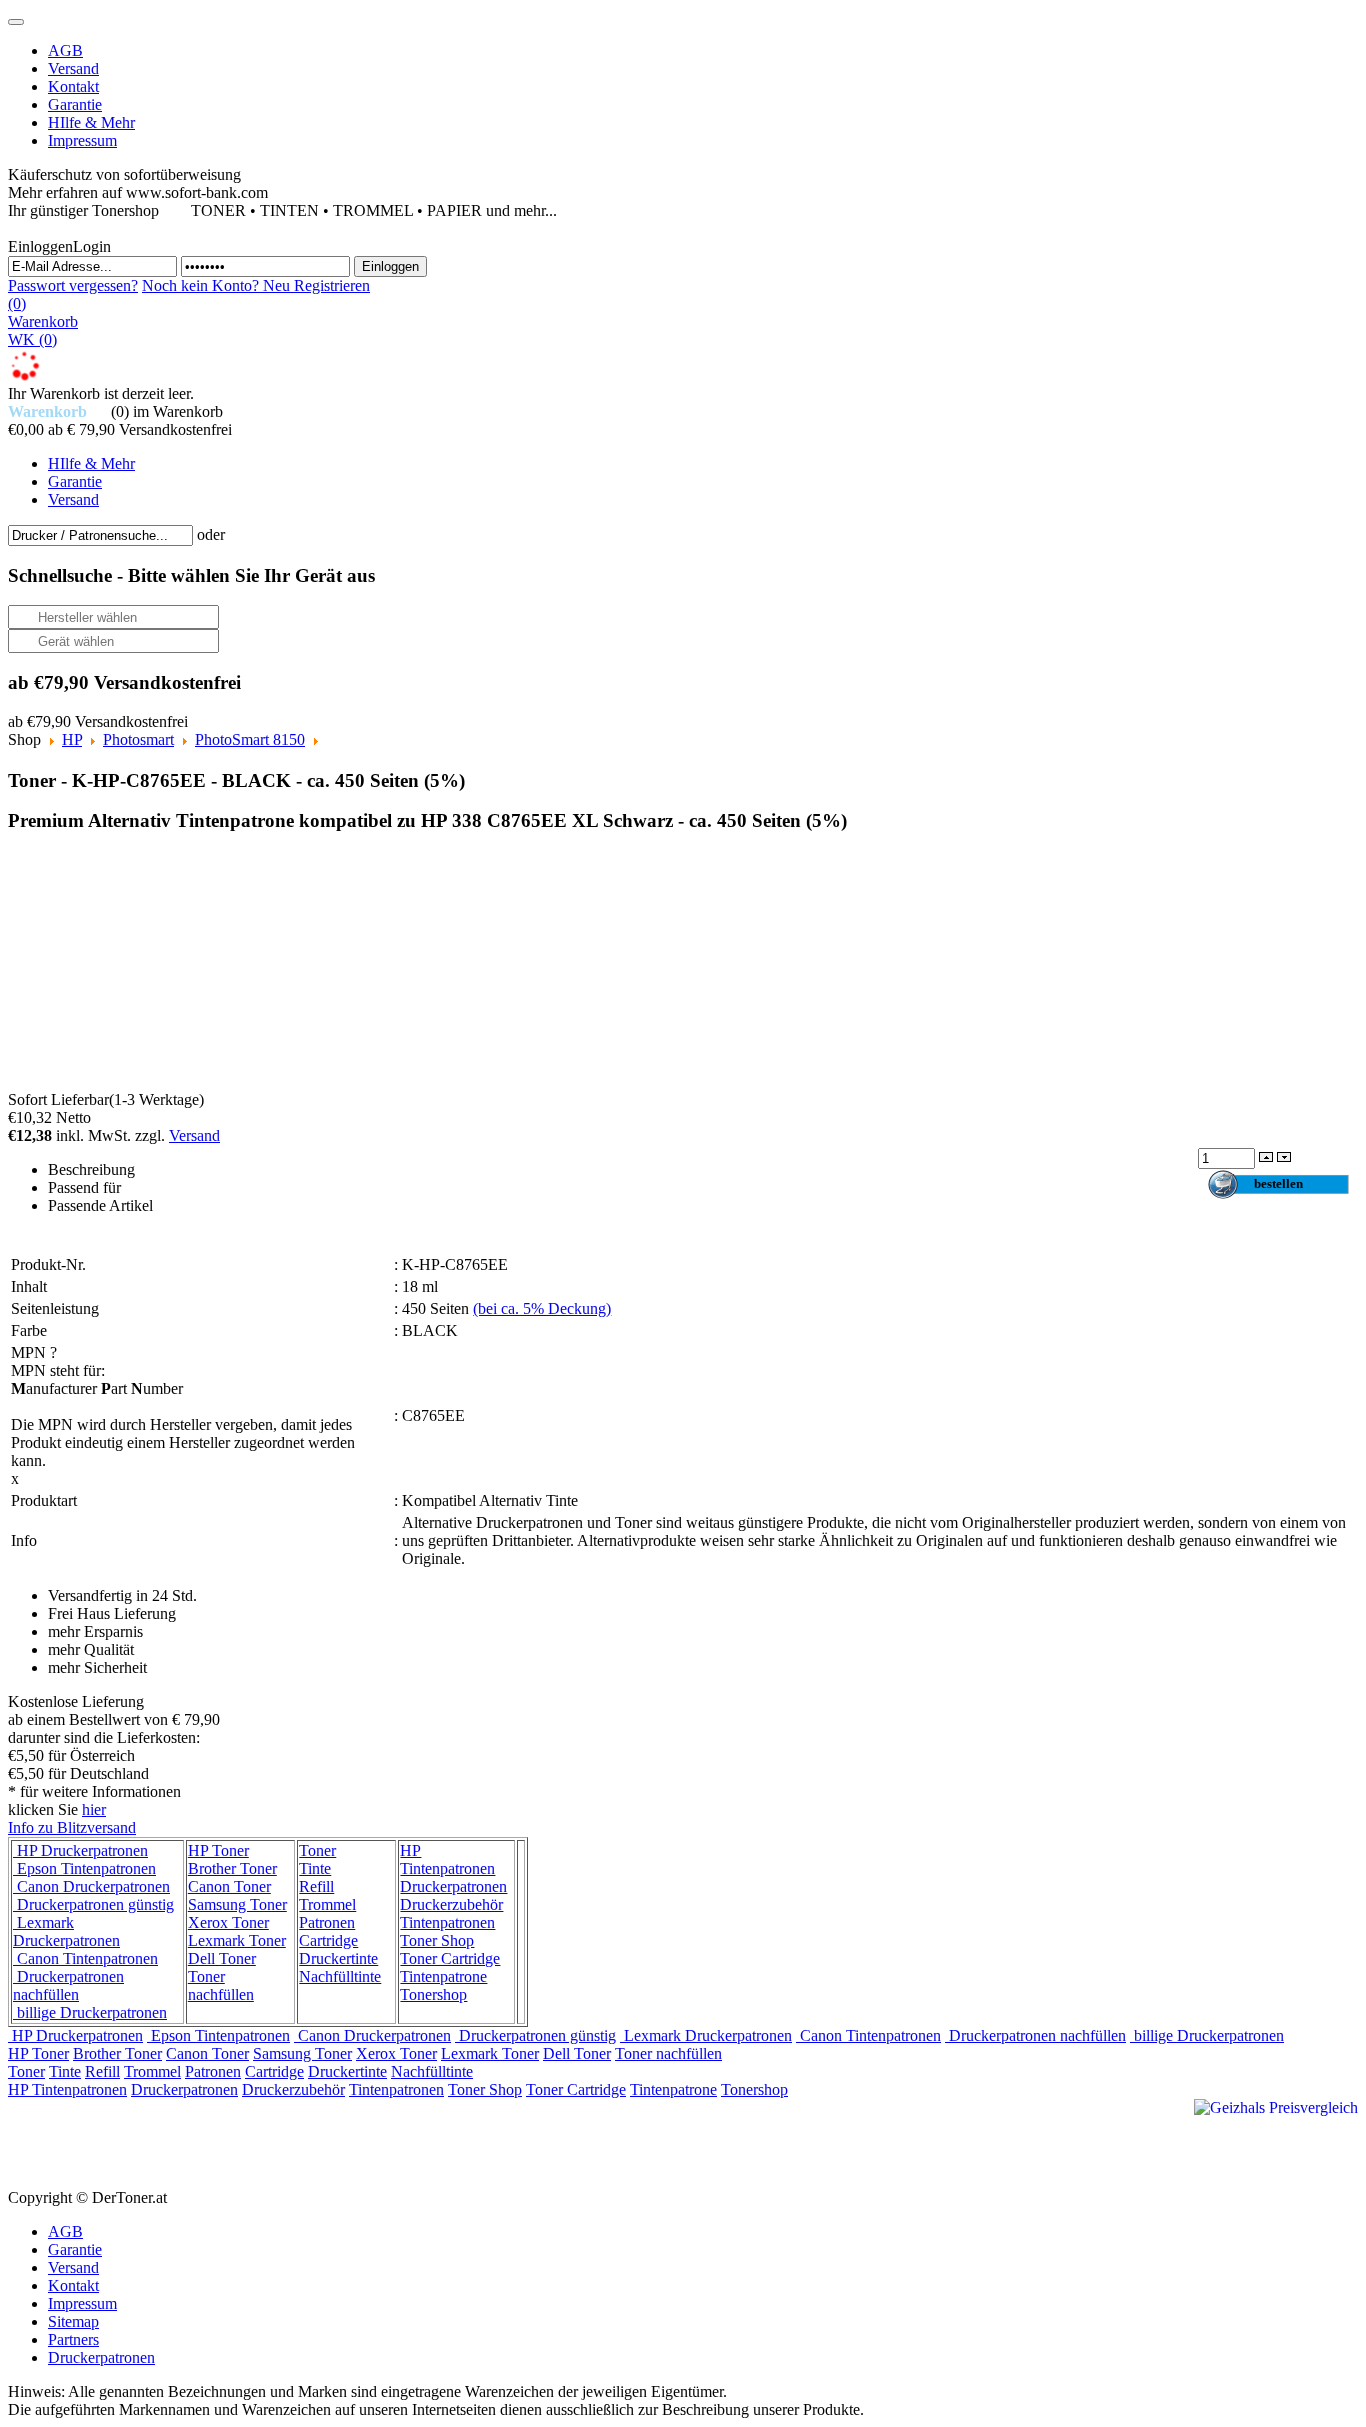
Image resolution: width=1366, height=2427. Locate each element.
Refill (316, 1886)
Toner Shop (437, 1940)
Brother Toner (232, 1868)
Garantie (75, 2249)
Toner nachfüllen (221, 1985)
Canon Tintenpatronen (85, 1958)
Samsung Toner (237, 1904)
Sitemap (73, 2321)
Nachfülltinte (340, 1976)
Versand (194, 1135)
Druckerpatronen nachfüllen (68, 1985)
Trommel (327, 1904)
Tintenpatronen (447, 1922)
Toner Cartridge (450, 1958)
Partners (73, 2339)
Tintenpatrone (443, 1976)
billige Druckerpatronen (90, 2012)
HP (72, 739)
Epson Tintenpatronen (84, 1868)
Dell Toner (222, 1958)
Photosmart (138, 739)
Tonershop (433, 1994)
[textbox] (100, 535)
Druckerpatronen (453, 1886)
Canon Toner (229, 1886)
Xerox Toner (228, 1922)
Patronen (327, 1922)
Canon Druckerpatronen (91, 1886)
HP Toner (218, 1850)
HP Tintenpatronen (447, 1859)
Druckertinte (338, 1958)
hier (94, 1809)
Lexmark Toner (237, 1940)
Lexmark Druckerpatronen (66, 1931)
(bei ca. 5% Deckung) (542, 1308)
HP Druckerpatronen (80, 1850)
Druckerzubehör (451, 1904)
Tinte (315, 1868)
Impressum (82, 2303)
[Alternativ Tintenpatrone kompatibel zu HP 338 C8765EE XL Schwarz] (173, 971)
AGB (65, 2231)
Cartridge (328, 1940)
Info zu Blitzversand (72, 1827)
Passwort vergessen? (73, 285)
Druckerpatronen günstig (93, 1904)
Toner (317, 1850)
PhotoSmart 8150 (250, 739)
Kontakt (73, 2285)
